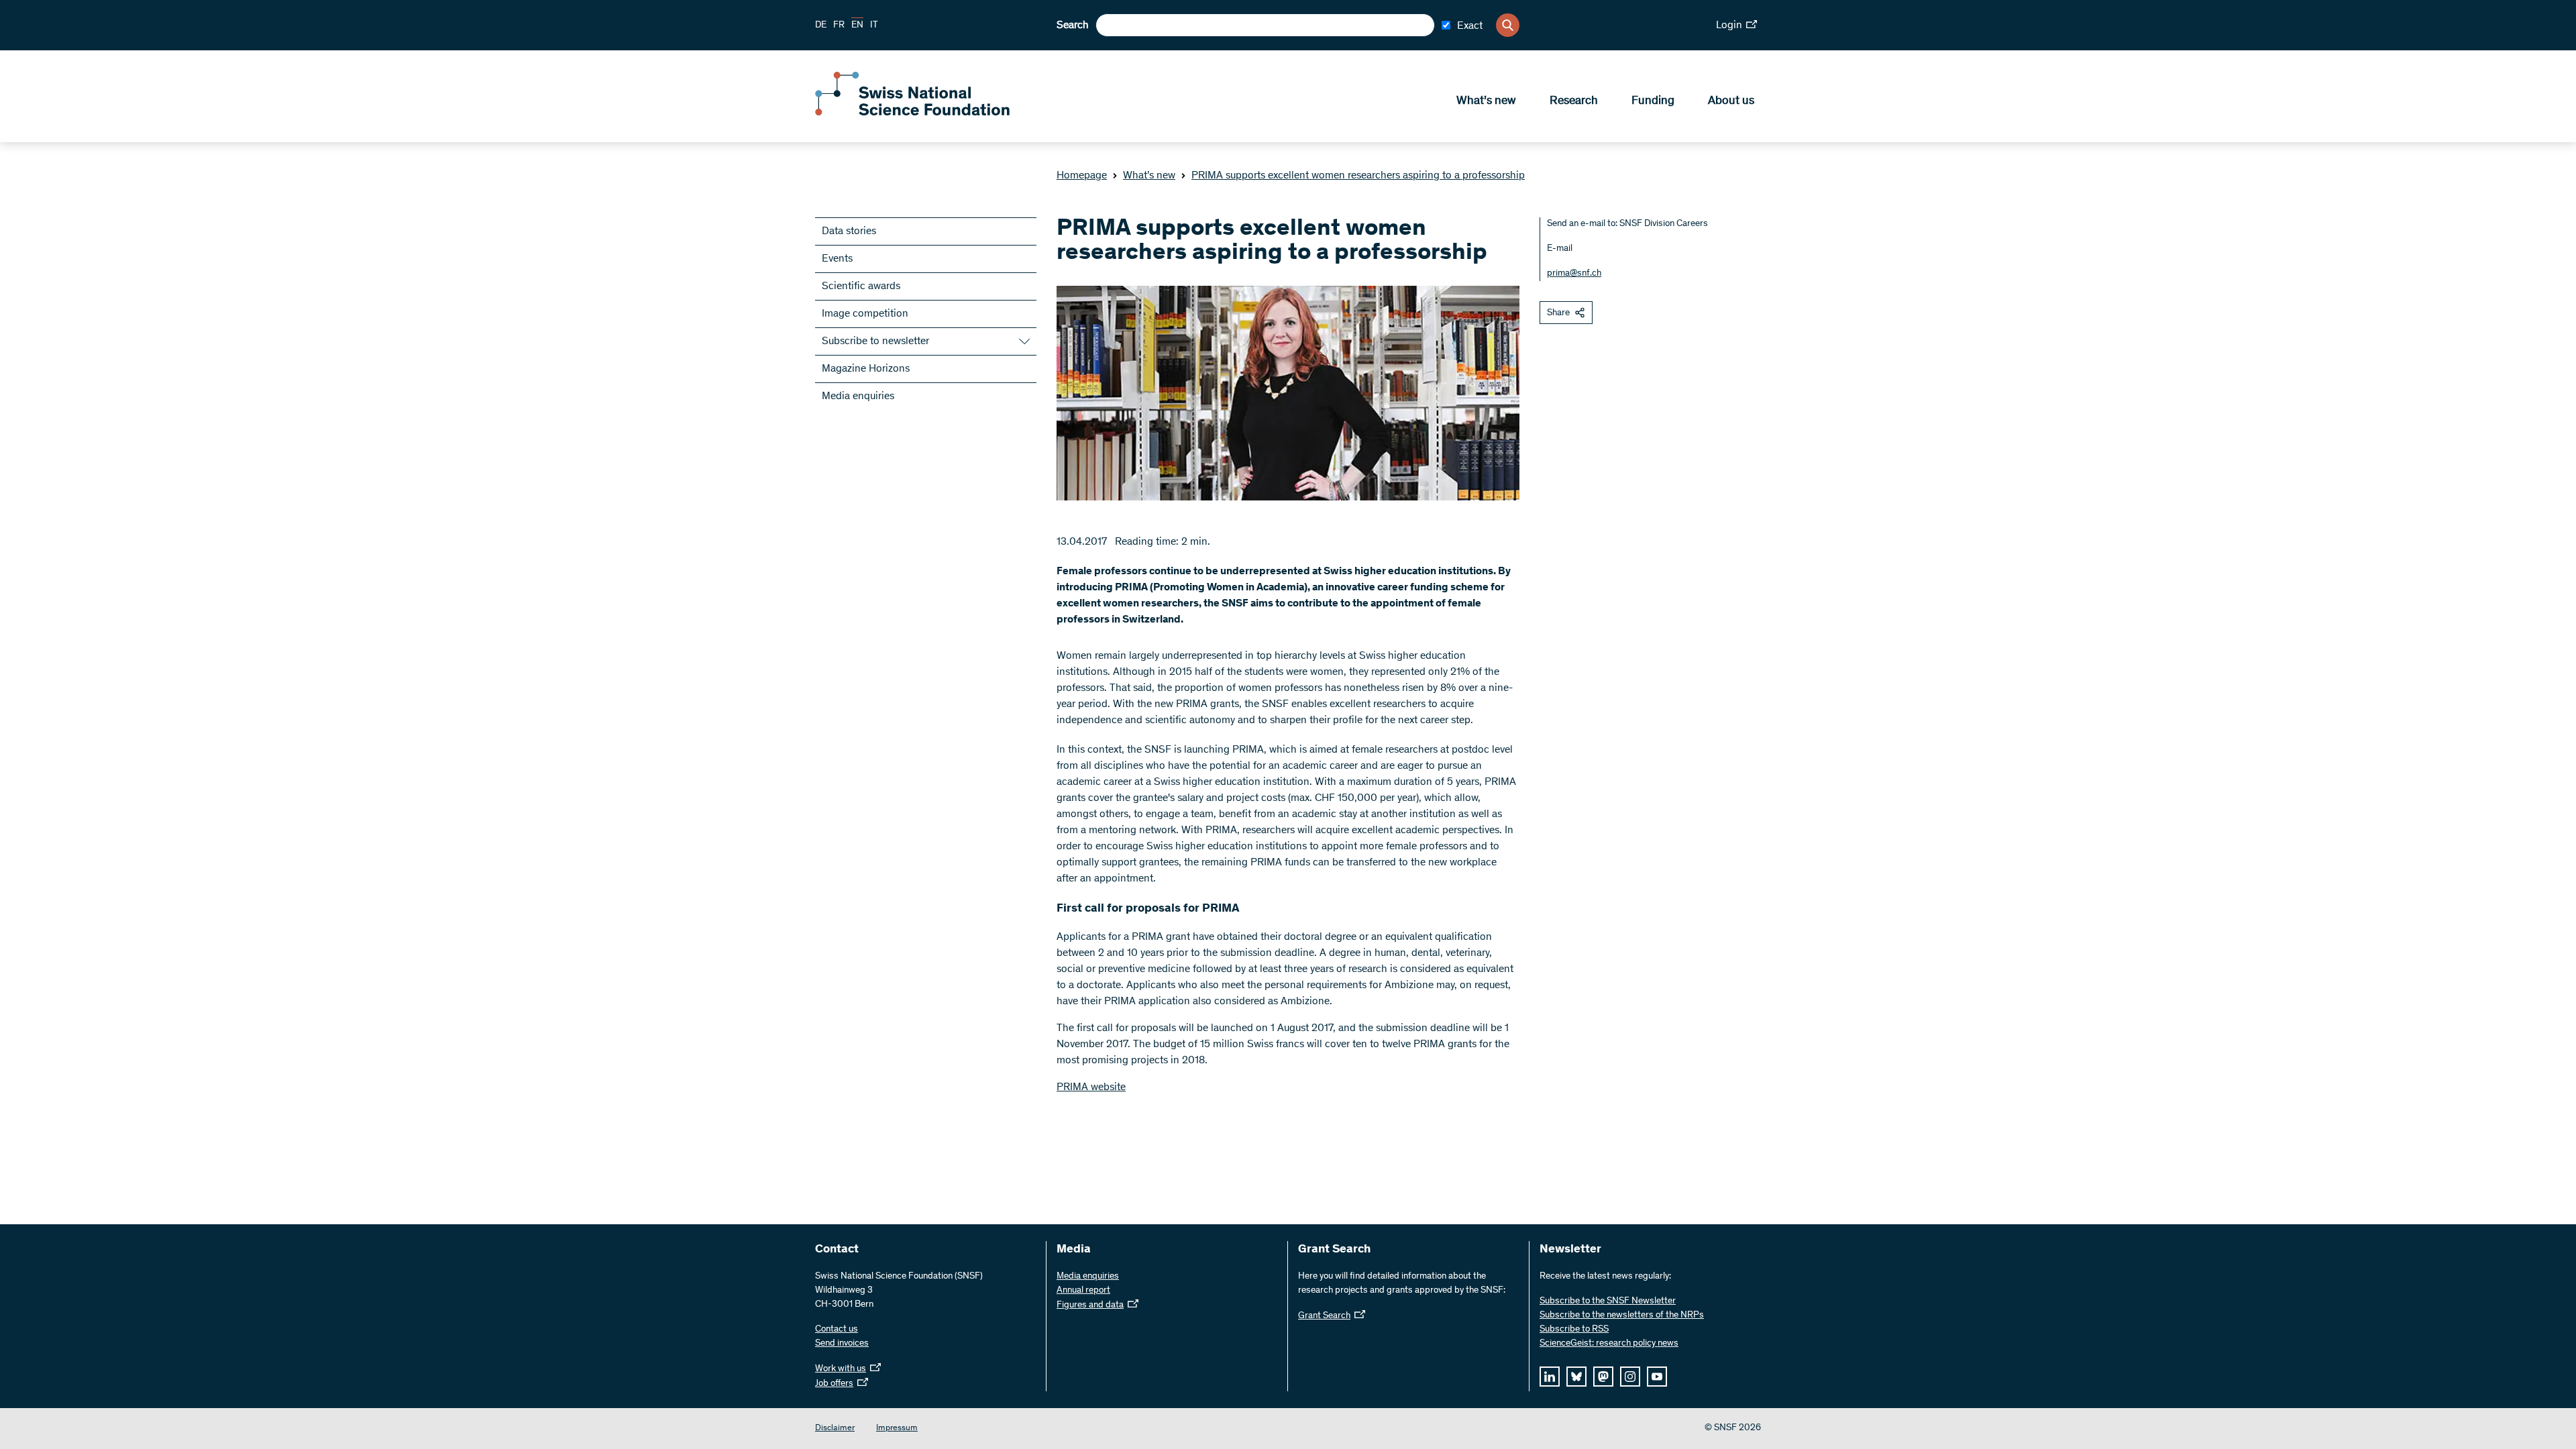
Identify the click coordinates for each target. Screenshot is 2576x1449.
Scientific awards (861, 286)
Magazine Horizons (866, 369)
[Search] (1508, 25)
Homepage (1082, 176)
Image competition (865, 314)
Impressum (897, 1429)
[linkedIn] (1550, 1377)
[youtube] (1657, 1377)
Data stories (849, 231)
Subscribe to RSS (1574, 1330)
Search (1073, 25)
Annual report (1083, 1291)
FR (839, 25)
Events (837, 259)
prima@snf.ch (1574, 274)
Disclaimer (835, 1429)
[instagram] (1630, 1377)
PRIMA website (1091, 1087)
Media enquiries (858, 396)
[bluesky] (1576, 1377)
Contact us (837, 1330)
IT (874, 25)
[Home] (912, 113)
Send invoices (842, 1344)
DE (821, 25)
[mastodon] (1603, 1377)
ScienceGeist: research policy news (1609, 1344)
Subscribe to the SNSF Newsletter (1608, 1301)
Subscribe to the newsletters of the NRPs (1622, 1316)
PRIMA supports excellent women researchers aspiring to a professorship (1358, 176)
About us (1731, 101)
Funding (1653, 101)
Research (1574, 101)
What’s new (1486, 101)
